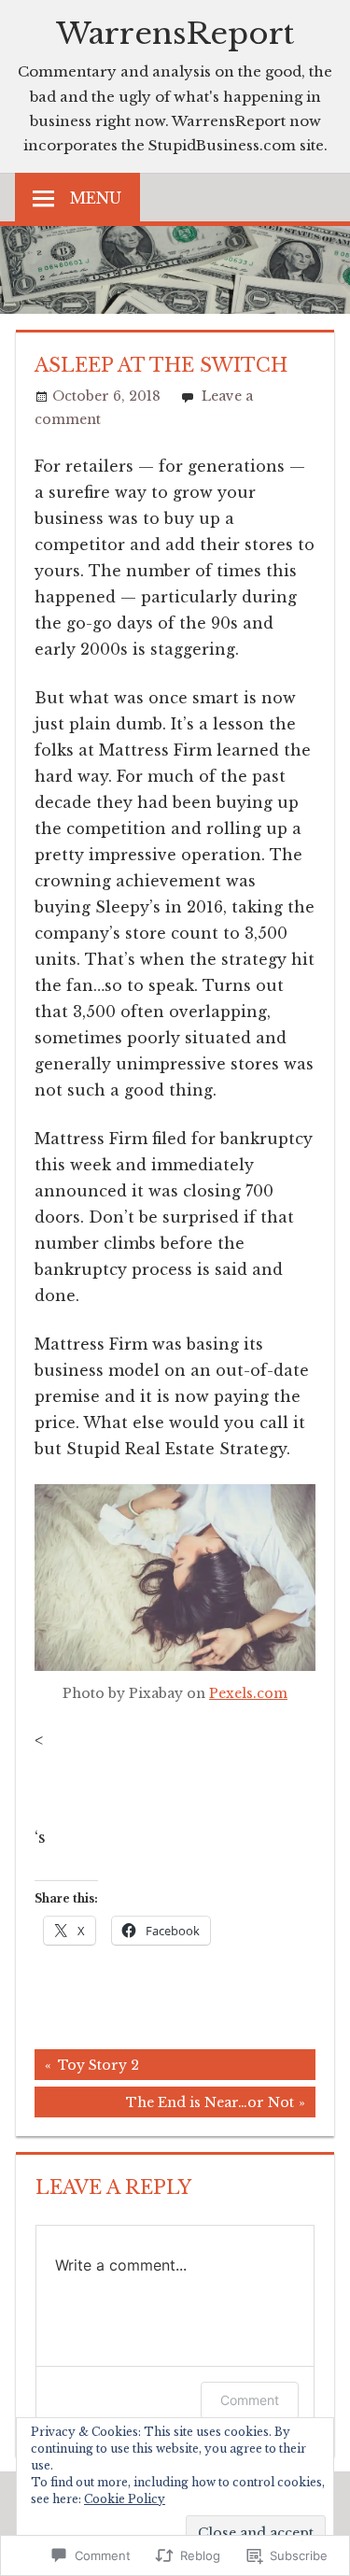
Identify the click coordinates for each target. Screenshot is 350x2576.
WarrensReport (175, 34)
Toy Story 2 (87, 2068)
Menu (96, 198)
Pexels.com (248, 1693)
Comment (250, 2400)
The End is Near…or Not (164, 2105)
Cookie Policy (125, 2499)
